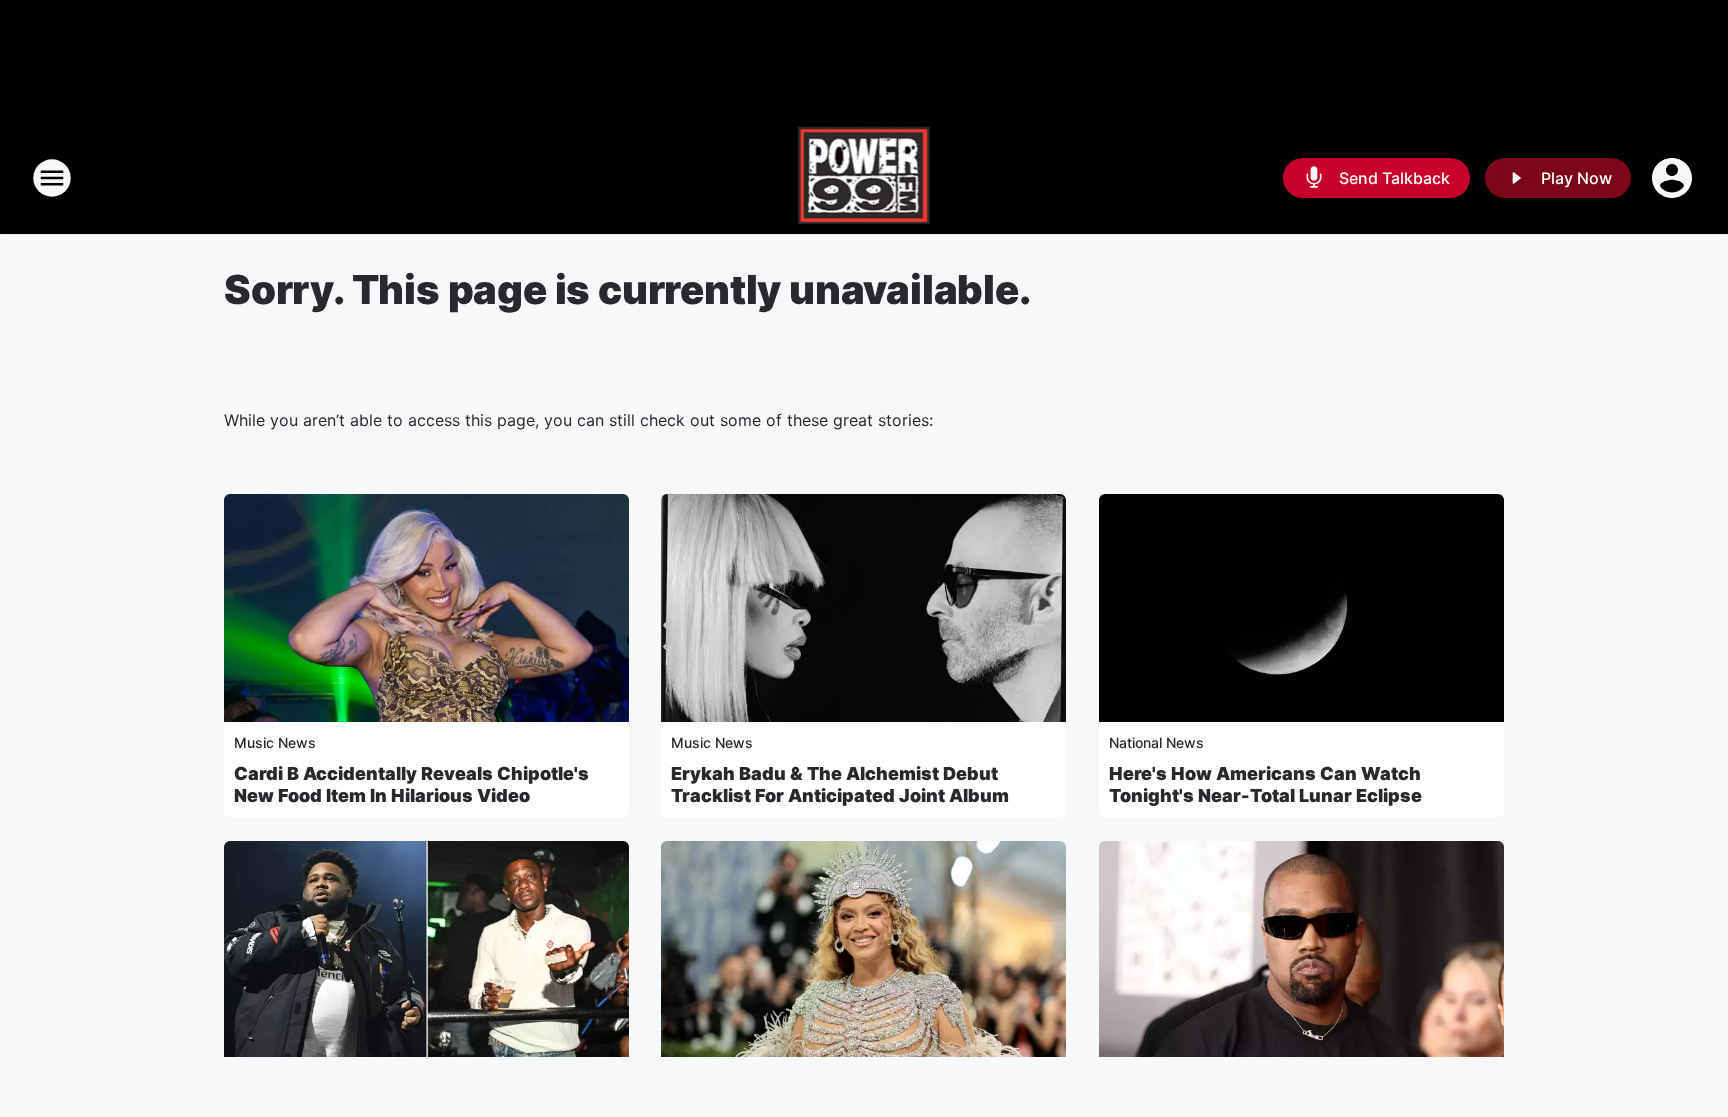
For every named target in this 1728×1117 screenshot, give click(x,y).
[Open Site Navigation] (52, 178)
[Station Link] (864, 178)
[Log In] (1674, 178)
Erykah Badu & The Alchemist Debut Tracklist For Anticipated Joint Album (840, 784)
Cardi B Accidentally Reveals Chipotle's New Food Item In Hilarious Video (411, 784)
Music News (275, 742)
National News (1156, 742)
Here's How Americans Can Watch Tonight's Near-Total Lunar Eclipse (1265, 784)
